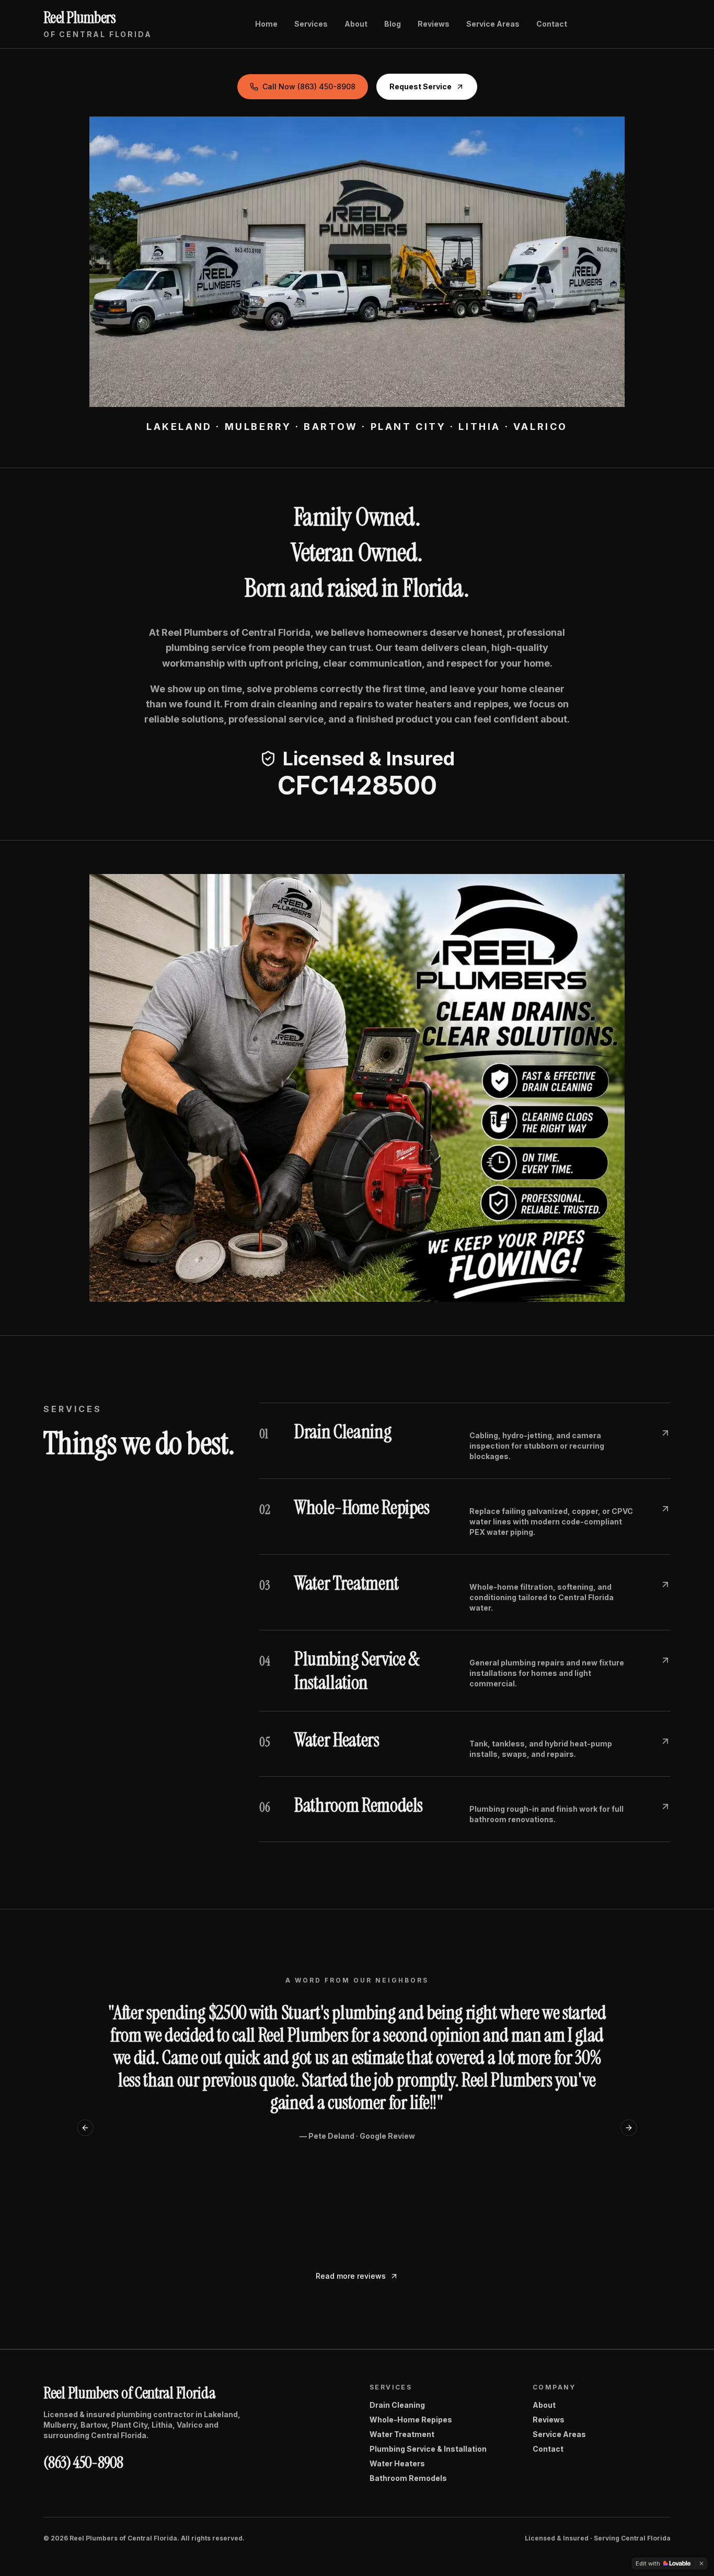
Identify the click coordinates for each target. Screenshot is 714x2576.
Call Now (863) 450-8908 (309, 86)
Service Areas (493, 24)
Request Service (421, 86)
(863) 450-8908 (83, 2463)
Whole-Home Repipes (411, 2420)
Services (311, 24)
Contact (552, 24)
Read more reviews (351, 2276)
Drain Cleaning (397, 2405)
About (356, 24)
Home (266, 24)
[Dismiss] (701, 2563)
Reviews (434, 24)
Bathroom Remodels (408, 2478)
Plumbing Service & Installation (428, 2449)
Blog (393, 24)
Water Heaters (397, 2463)
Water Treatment (402, 2434)
